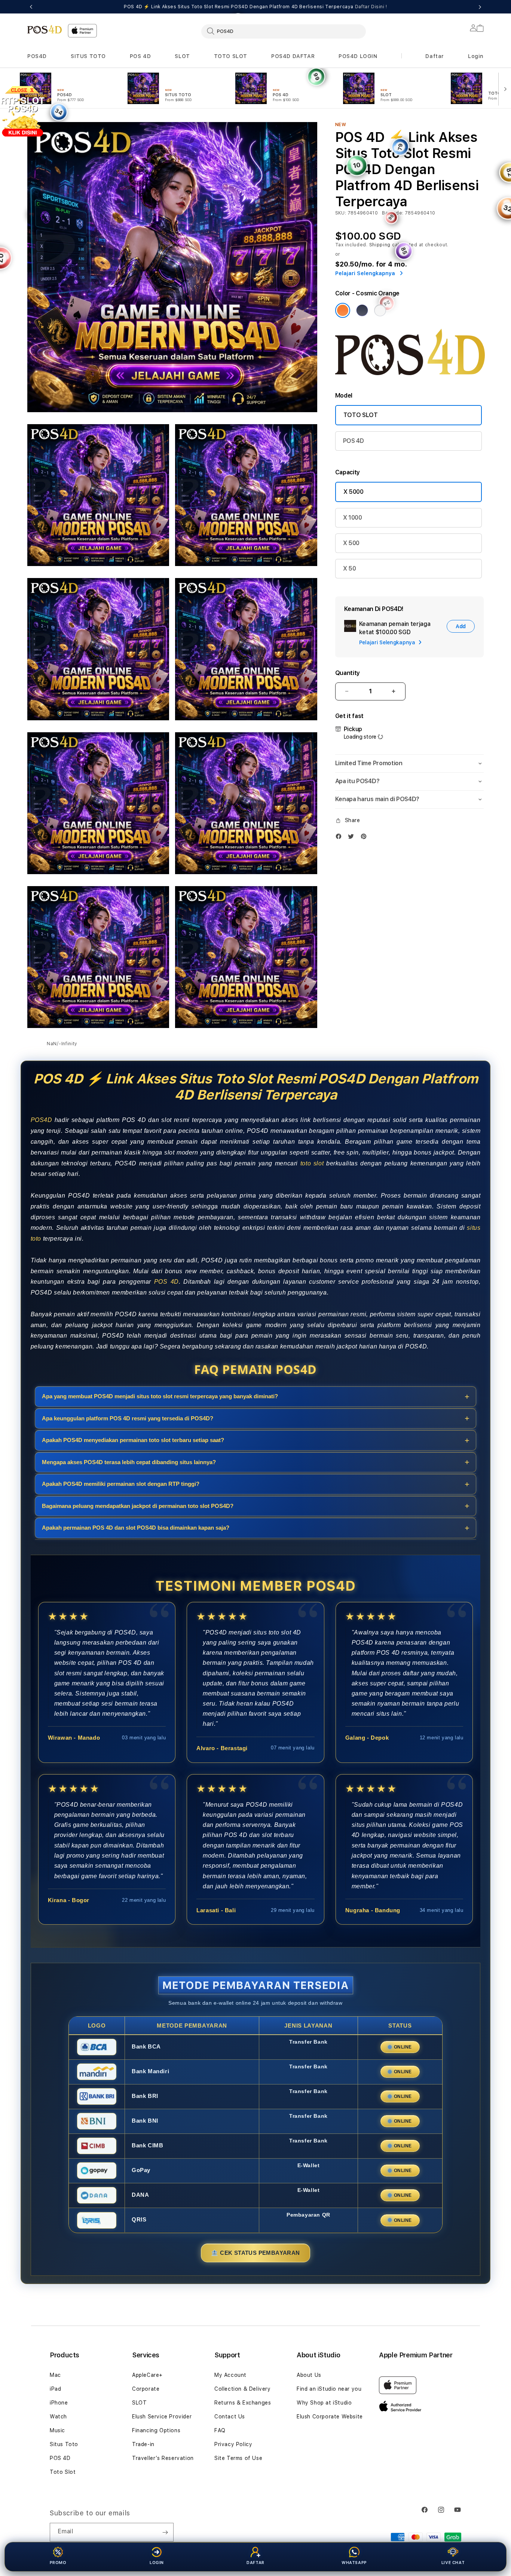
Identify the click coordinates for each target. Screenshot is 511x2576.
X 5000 (354, 492)
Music (57, 2430)
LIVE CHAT (453, 2563)
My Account (230, 2375)
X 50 (350, 568)
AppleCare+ (147, 2375)
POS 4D (140, 56)
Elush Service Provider (162, 2417)
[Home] (45, 29)
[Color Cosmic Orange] (343, 310)
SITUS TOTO (88, 56)
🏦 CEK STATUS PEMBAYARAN (255, 2252)
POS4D (37, 56)
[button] (37, 56)
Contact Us (230, 2417)
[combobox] (284, 31)
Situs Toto (64, 2444)
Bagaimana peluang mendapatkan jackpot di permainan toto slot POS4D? (138, 1506)
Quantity (348, 673)
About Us (309, 2375)
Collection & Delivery (243, 2389)
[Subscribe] (165, 2532)
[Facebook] (340, 836)
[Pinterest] (365, 836)
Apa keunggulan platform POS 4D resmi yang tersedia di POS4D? (128, 1418)
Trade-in (143, 2444)
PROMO (58, 2563)
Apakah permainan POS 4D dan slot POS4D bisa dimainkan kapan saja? (136, 1528)
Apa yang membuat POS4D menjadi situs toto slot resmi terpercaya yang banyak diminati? (160, 1397)
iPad (55, 2389)
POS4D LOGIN (358, 56)
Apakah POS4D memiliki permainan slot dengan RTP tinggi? (121, 1484)
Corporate (146, 2389)
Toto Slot (63, 2472)
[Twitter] (353, 836)
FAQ (220, 2430)
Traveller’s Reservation (163, 2458)
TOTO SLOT (231, 56)
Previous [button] (31, 7)
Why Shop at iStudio (324, 2403)
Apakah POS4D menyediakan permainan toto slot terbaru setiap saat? (133, 1440)
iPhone (59, 2403)
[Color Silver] (380, 310)
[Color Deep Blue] (362, 310)
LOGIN (157, 2563)
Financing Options (156, 2430)
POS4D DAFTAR (293, 56)
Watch (58, 2417)
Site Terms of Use (238, 2458)
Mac (55, 2375)
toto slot (312, 1163)
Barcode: (393, 213)
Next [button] (480, 7)
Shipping (380, 245)
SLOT (182, 56)
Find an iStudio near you (329, 2389)
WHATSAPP (354, 2563)
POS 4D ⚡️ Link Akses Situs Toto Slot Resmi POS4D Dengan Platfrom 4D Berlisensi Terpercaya (255, 7)
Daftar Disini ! (371, 7)
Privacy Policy (233, 2444)
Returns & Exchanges (243, 2403)
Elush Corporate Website (330, 2417)
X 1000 (353, 518)
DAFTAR (255, 2563)
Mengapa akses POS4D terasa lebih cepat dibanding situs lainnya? (129, 1462)
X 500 (351, 543)
